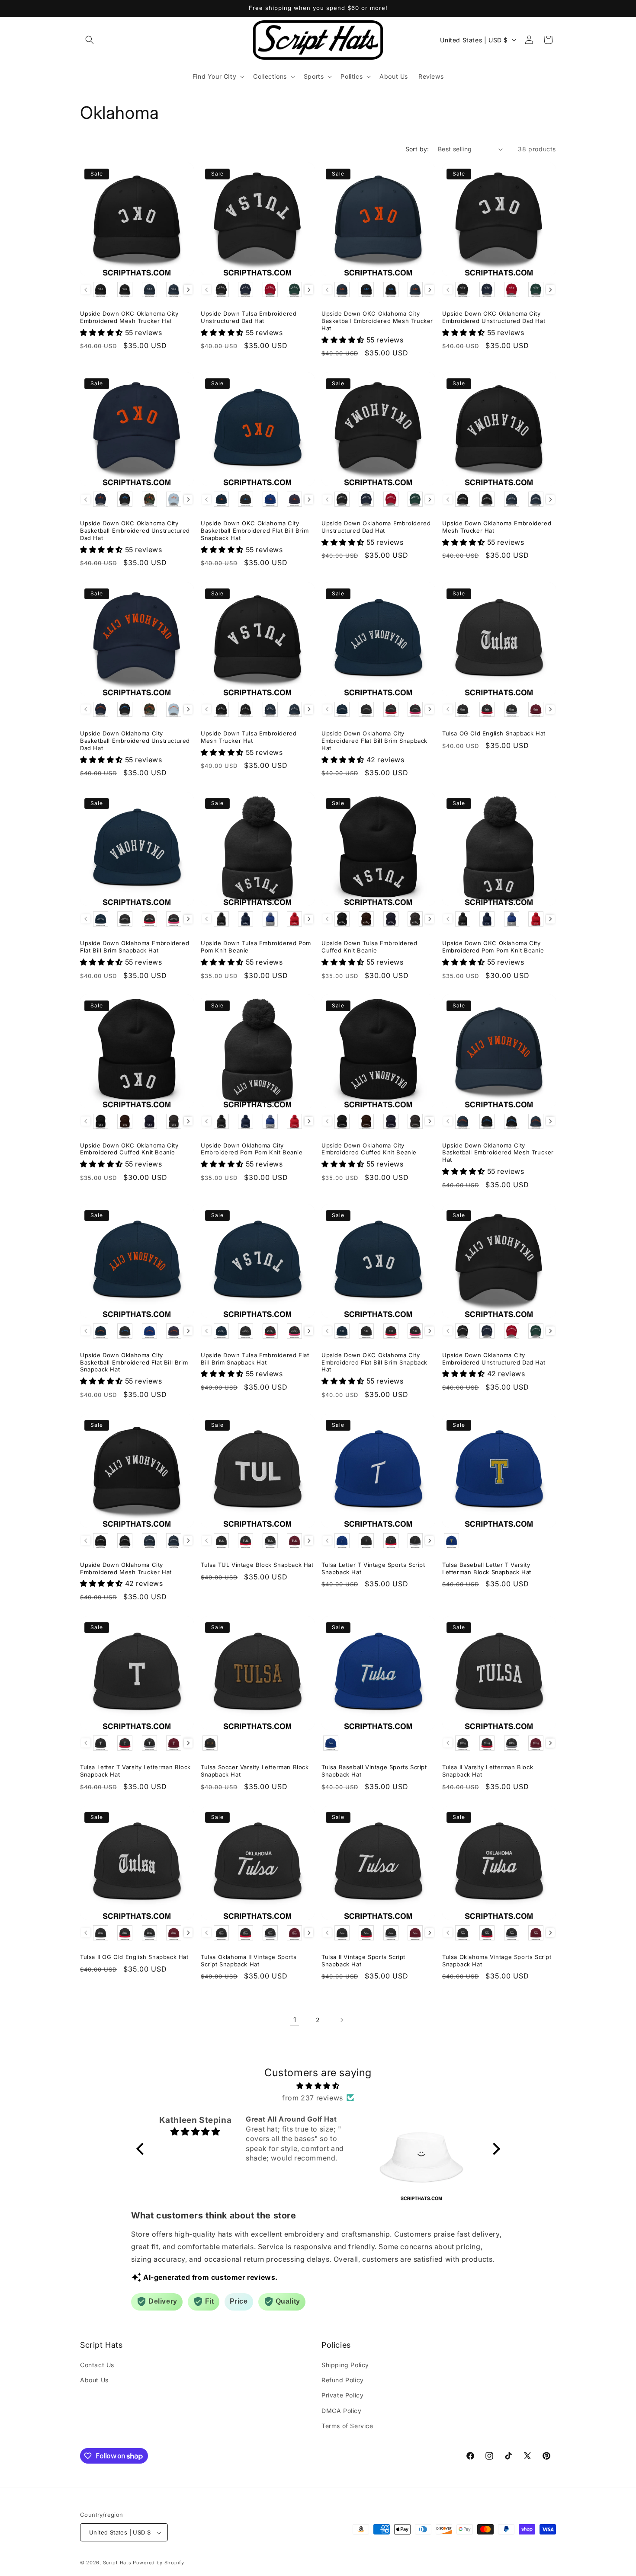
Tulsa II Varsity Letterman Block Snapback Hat (488, 1771)
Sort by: (417, 149)
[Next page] (341, 2020)
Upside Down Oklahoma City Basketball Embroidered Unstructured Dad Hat (135, 741)
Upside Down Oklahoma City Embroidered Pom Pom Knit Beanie (252, 1149)
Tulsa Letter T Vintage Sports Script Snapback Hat (373, 1568)
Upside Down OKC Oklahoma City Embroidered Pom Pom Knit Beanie (493, 947)
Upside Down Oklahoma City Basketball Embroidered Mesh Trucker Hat (498, 1153)
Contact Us (97, 2365)
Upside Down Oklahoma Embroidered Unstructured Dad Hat (376, 527)
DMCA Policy (342, 2411)
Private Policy (342, 2395)
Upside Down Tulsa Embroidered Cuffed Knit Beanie (369, 947)
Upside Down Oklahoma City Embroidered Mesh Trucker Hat (126, 1568)
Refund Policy (343, 2380)
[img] (318, 2085)
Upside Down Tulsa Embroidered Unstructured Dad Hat (249, 317)
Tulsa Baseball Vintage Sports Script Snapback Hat (374, 1771)
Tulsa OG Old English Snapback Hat (494, 733)
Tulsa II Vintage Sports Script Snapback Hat (363, 1961)
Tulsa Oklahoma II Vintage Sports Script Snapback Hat (249, 1961)
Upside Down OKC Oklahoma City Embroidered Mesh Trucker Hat (129, 317)
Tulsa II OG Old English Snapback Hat (134, 1957)
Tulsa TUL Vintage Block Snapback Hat (257, 1565)
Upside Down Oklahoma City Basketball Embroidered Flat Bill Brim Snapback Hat (134, 1362)
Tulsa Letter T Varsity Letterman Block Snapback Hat (135, 1771)
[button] (90, 40)
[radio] (101, 289)
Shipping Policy (345, 2365)
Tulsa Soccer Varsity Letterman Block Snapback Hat (255, 1771)
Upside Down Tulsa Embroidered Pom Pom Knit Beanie (256, 947)
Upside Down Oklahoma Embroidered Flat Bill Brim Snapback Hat (135, 947)
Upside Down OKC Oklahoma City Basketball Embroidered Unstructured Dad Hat (135, 531)
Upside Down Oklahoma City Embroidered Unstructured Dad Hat (494, 1359)
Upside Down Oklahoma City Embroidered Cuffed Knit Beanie (369, 1149)
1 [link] (295, 2020)
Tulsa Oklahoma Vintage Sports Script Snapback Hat (497, 1961)
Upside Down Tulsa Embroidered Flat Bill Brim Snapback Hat (255, 1359)
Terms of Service (347, 2426)
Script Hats (117, 2563)
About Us (94, 2380)
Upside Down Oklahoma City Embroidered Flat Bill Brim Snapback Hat (374, 741)
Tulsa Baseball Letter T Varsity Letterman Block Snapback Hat (487, 1568)
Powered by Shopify (159, 2563)
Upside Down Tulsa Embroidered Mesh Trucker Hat (249, 737)
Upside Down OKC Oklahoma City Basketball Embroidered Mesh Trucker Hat (377, 321)
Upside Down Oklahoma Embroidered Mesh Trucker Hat (497, 527)
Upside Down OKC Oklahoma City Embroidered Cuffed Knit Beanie (129, 1149)
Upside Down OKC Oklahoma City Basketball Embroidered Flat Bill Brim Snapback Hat (255, 531)
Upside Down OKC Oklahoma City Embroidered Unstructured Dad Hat (494, 317)
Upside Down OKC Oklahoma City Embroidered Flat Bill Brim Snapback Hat (374, 1362)
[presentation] (188, 290)
